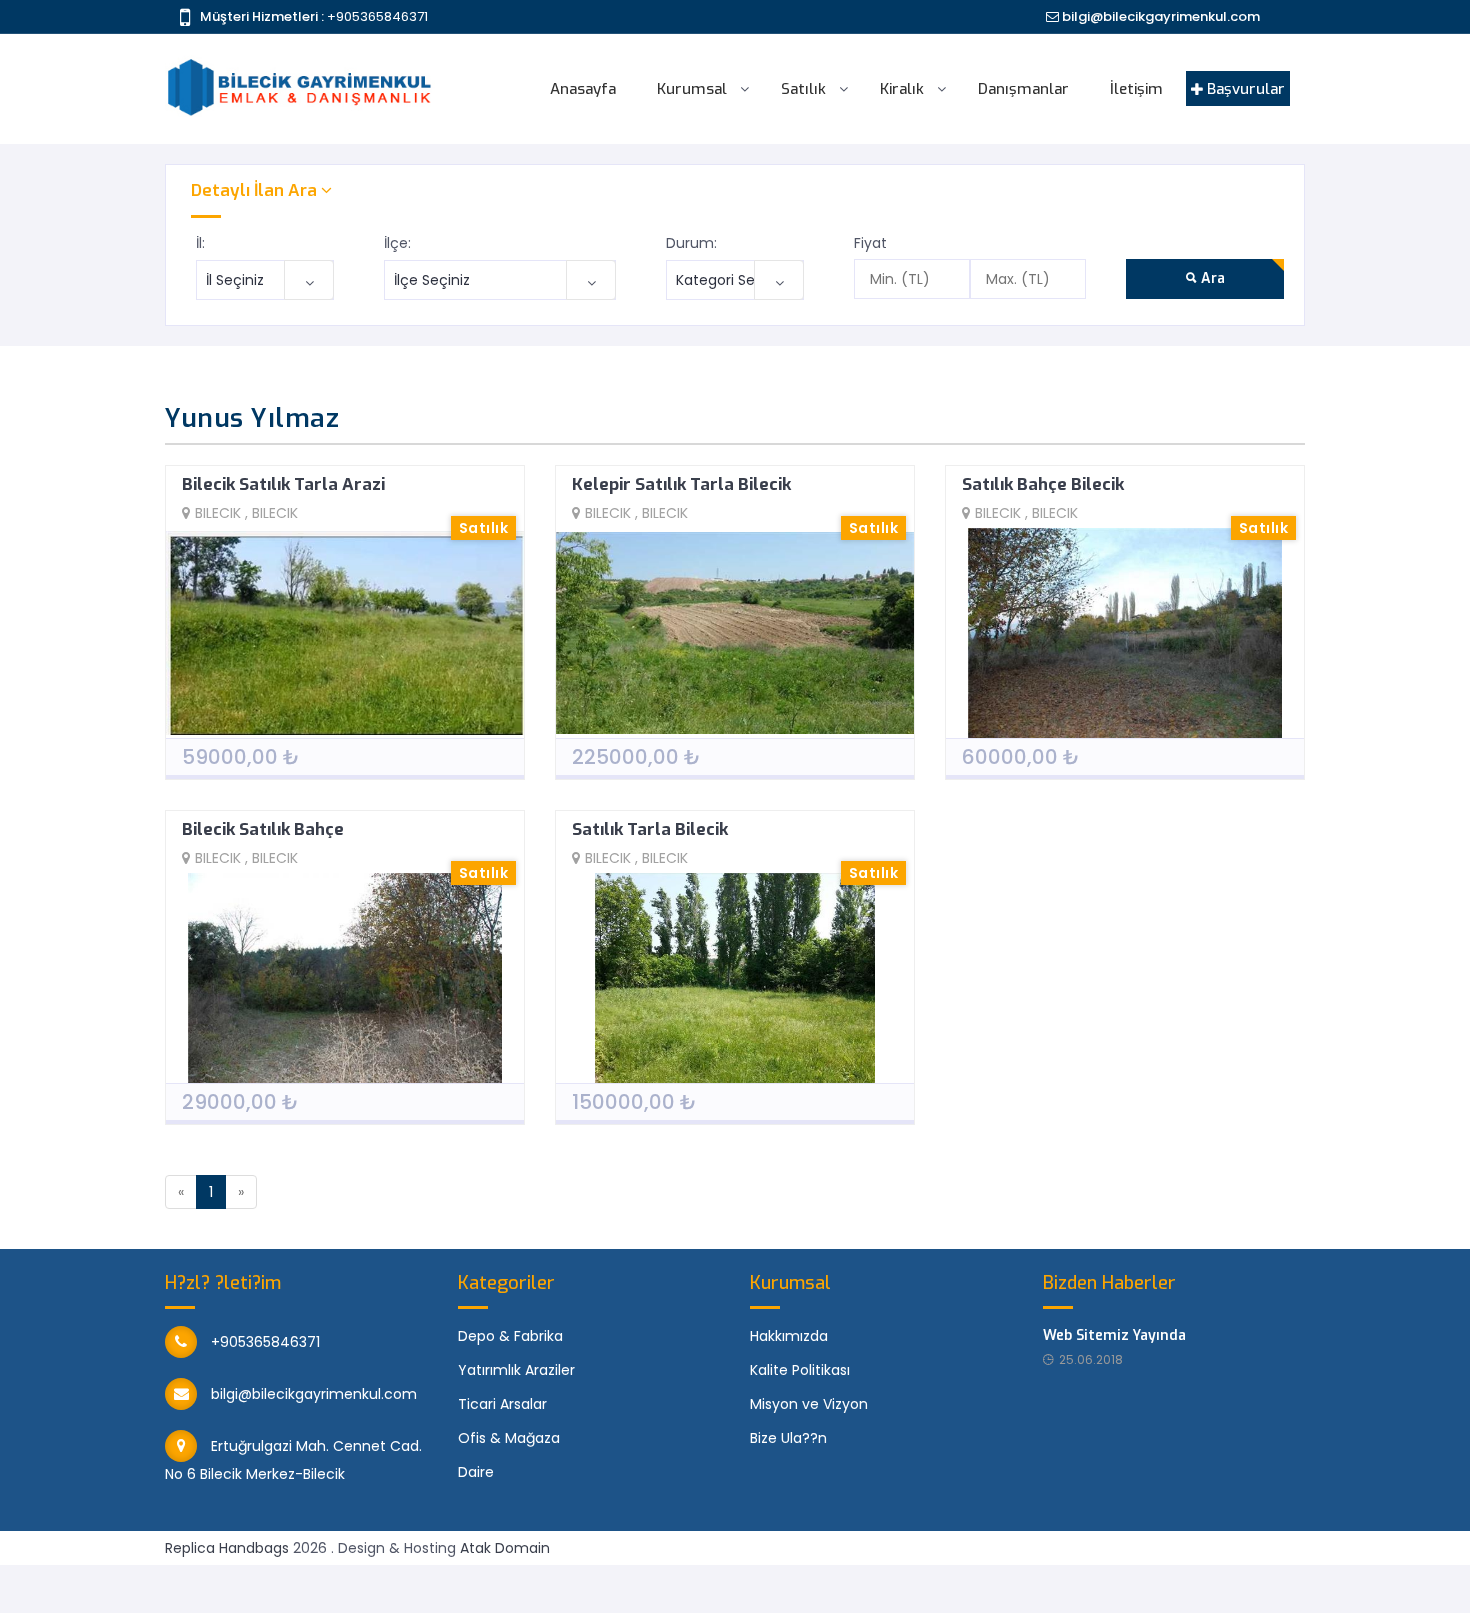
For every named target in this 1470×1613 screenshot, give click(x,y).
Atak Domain (505, 1548)
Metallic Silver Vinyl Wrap (485, 1577)
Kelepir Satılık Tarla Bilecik (681, 484)
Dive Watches (878, 1577)
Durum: (691, 243)
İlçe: (397, 243)
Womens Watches (996, 1577)
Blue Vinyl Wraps (176, 1577)
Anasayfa (583, 89)
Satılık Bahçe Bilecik (1043, 484)
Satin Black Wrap (58, 1577)
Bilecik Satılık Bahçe (263, 829)
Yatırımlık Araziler (516, 1370)
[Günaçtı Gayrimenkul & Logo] (300, 59)
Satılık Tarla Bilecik (650, 829)
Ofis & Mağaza (509, 1438)
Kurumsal (692, 89)
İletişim (1136, 89)
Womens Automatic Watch (1161, 1577)
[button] (735, 190)
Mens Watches (169, 1601)
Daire (476, 1472)
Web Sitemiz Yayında (1114, 1335)
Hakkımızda (789, 1336)
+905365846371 (377, 16)
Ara (1211, 278)
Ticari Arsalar (502, 1404)
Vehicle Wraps (776, 1577)
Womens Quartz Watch (1345, 1577)
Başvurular (1244, 89)
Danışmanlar (1023, 89)
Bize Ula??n (788, 1438)
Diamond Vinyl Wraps (649, 1577)
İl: (200, 243)
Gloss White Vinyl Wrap (316, 1577)
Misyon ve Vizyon (809, 1404)
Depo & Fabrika (510, 1336)
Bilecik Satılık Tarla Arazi (283, 484)
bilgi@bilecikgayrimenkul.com (1159, 16)
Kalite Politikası (800, 1370)
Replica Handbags (227, 1548)
